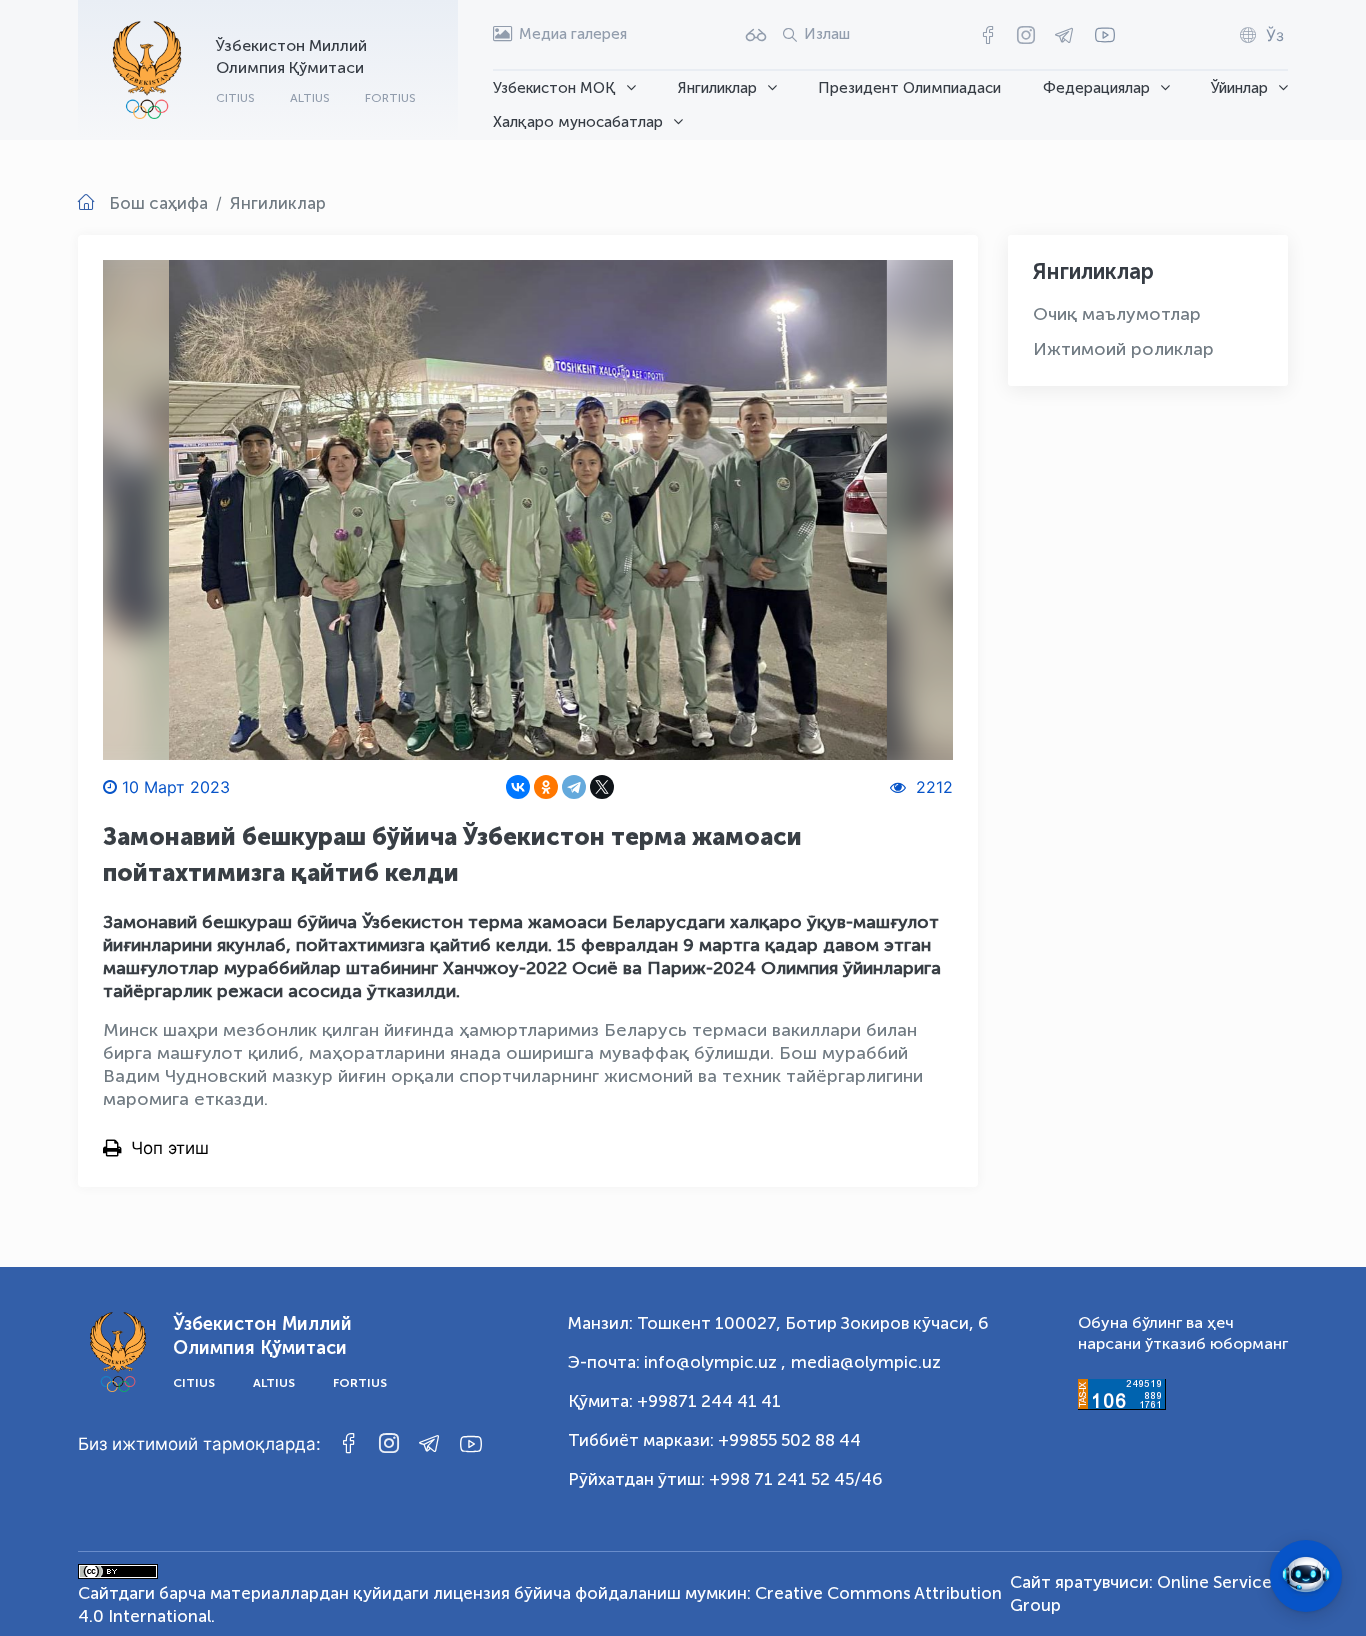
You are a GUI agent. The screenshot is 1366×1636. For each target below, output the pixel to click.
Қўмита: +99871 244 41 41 (674, 1401)
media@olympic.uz (866, 1362)
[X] (602, 787)
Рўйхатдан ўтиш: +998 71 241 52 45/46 (725, 1479)
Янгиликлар (717, 88)
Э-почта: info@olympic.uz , (677, 1362)
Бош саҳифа (158, 203)
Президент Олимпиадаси (909, 88)
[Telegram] (574, 787)
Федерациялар (1096, 88)
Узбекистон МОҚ (554, 88)
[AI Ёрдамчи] (1306, 1576)
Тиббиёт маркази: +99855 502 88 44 (714, 1440)
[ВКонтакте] (518, 787)
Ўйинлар (1239, 88)
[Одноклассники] (546, 787)
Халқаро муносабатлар (578, 122)
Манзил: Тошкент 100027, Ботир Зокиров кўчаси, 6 (778, 1323)
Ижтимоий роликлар (1123, 349)
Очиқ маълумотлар (1117, 314)
